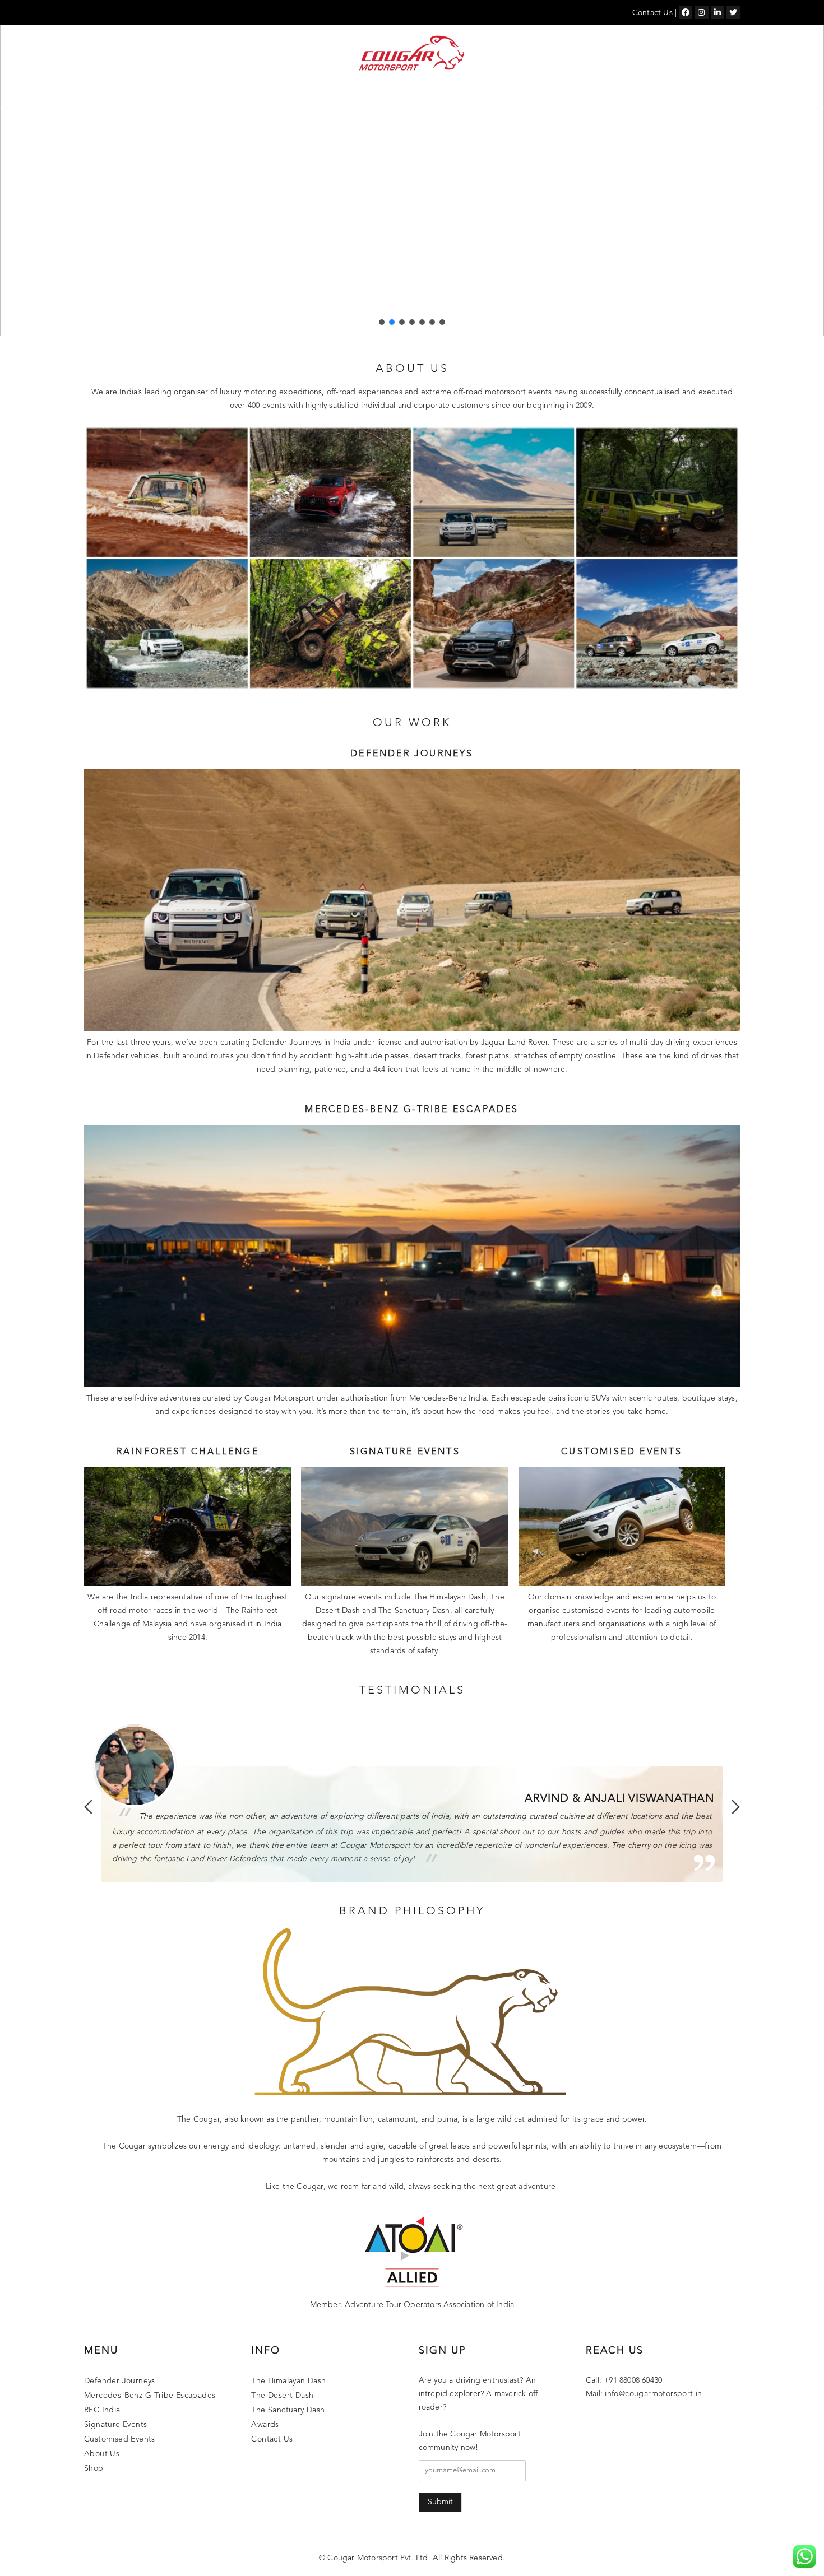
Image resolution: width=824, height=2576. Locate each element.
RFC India (412, 94)
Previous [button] (88, 1807)
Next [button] (736, 1807)
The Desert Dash (282, 2396)
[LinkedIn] (717, 12)
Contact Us (652, 13)
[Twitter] (733, 12)
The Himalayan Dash (288, 2381)
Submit (440, 2502)
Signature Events (477, 94)
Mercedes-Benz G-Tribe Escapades (311, 94)
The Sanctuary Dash (288, 2410)
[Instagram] (702, 12)
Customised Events (564, 94)
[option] (412, 1800)
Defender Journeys (186, 94)
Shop (670, 94)
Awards (265, 2425)
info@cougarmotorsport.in (654, 2394)
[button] (382, 322)
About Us (633, 94)
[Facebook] (686, 12)
